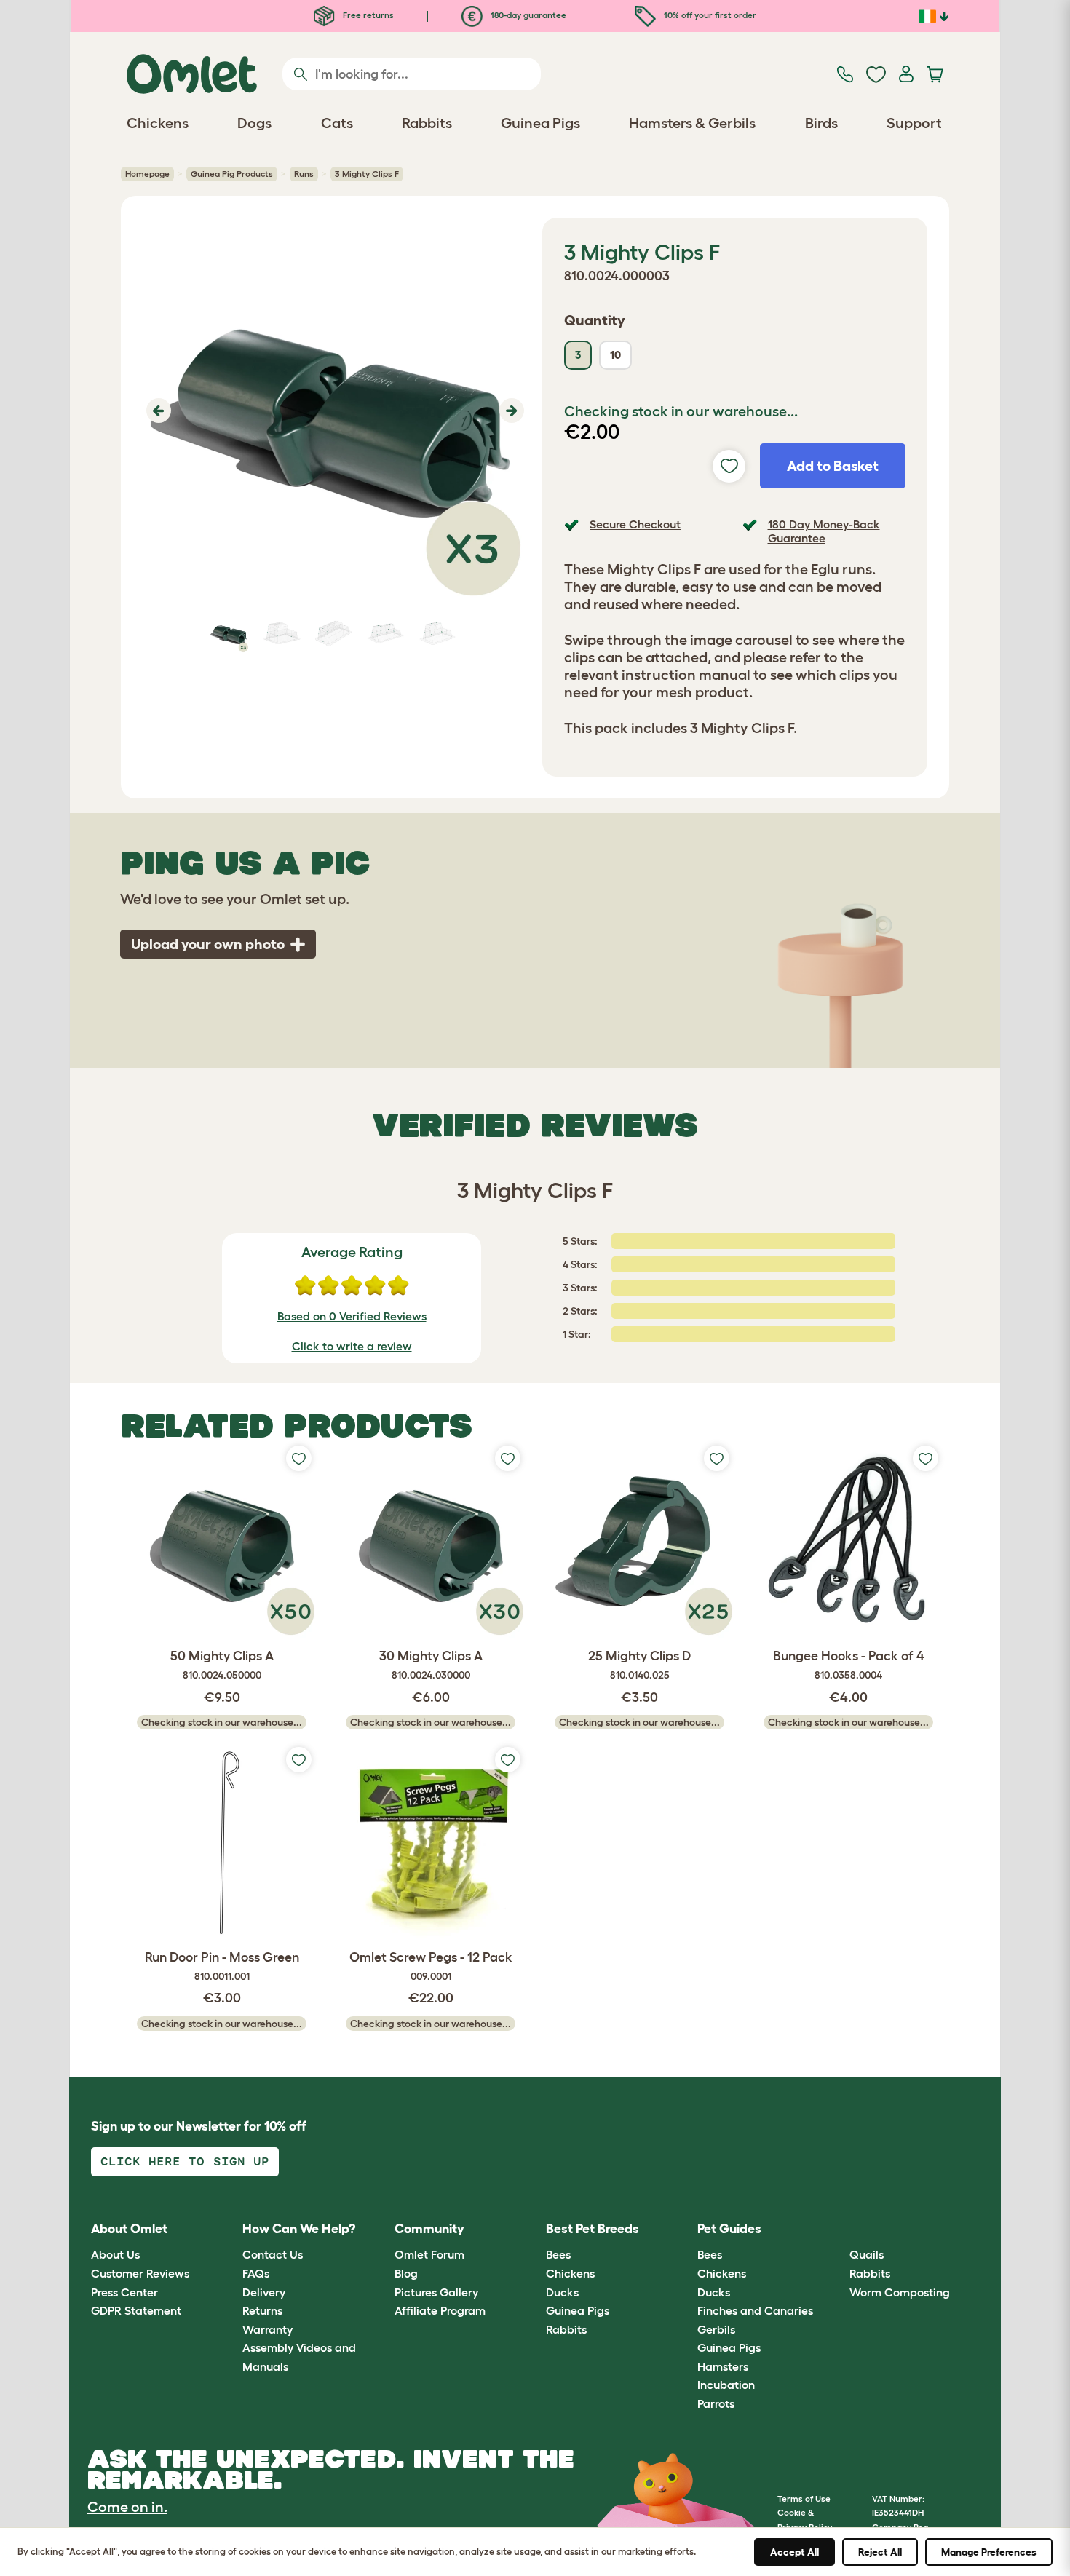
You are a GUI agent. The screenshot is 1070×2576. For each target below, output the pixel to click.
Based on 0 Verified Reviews (352, 1316)
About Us (115, 2254)
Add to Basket (833, 466)
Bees (558, 2254)
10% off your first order (709, 15)
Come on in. (127, 2507)
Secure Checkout (635, 524)
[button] (157, 411)
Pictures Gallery (436, 2292)
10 (615, 355)
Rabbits (566, 2329)
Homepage (147, 174)
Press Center (124, 2292)
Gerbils (716, 2329)
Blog (406, 2273)
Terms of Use (804, 2498)
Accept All (794, 2552)
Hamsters (723, 2366)
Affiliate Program (440, 2310)
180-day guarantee (527, 15)
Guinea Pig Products (232, 174)
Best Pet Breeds (593, 2229)
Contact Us (273, 2254)
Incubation (726, 2385)
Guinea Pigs (578, 2310)
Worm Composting (900, 2292)
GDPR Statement (136, 2310)
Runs (304, 174)
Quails (867, 2254)
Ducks (562, 2292)
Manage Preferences (989, 2552)
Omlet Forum (429, 2254)
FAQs (256, 2273)
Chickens (570, 2273)
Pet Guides (729, 2229)
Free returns (367, 15)
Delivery (264, 2292)
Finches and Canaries (755, 2310)
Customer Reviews (140, 2273)
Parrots (716, 2403)
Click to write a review (352, 1346)
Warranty (267, 2329)
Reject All (880, 2552)
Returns (262, 2310)
